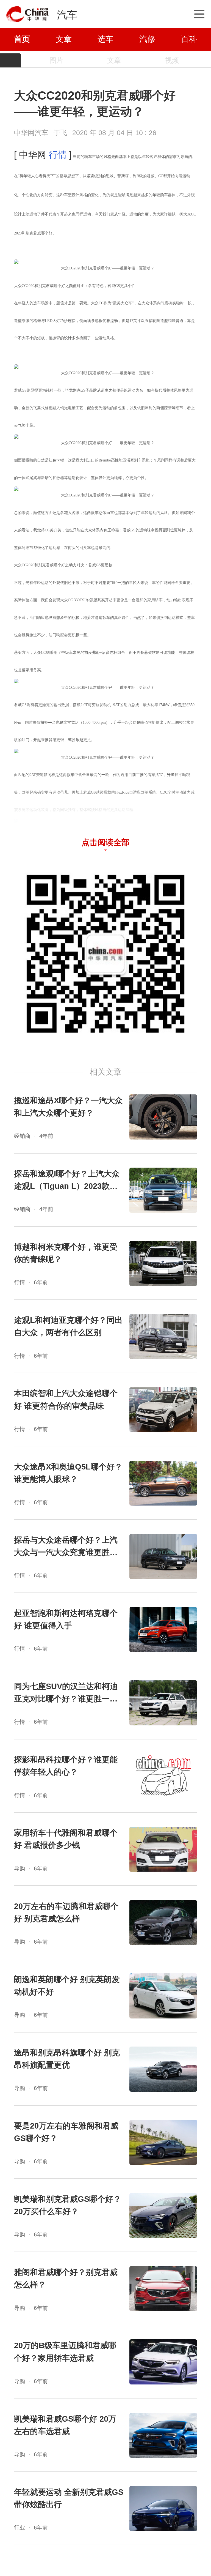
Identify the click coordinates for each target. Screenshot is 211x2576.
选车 (105, 39)
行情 (58, 155)
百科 (189, 39)
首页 (22, 39)
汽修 (147, 39)
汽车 (67, 15)
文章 (64, 39)
